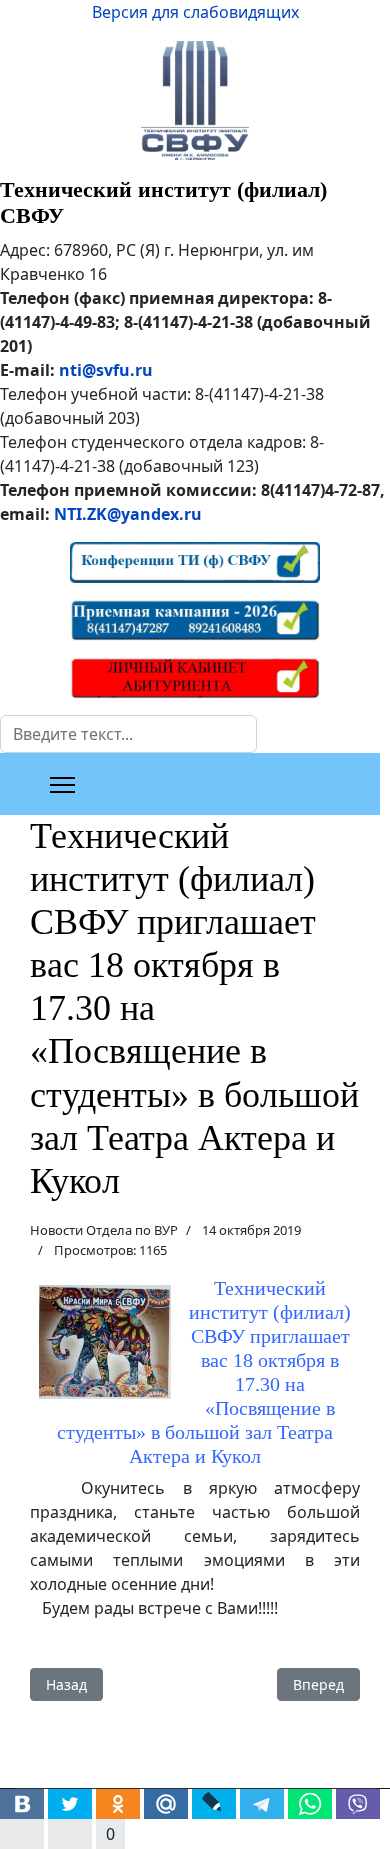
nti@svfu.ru (106, 370)
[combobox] (128, 734)
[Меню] (62, 785)
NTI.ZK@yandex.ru (128, 514)
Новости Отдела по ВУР (104, 1230)
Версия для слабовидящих (195, 12)
